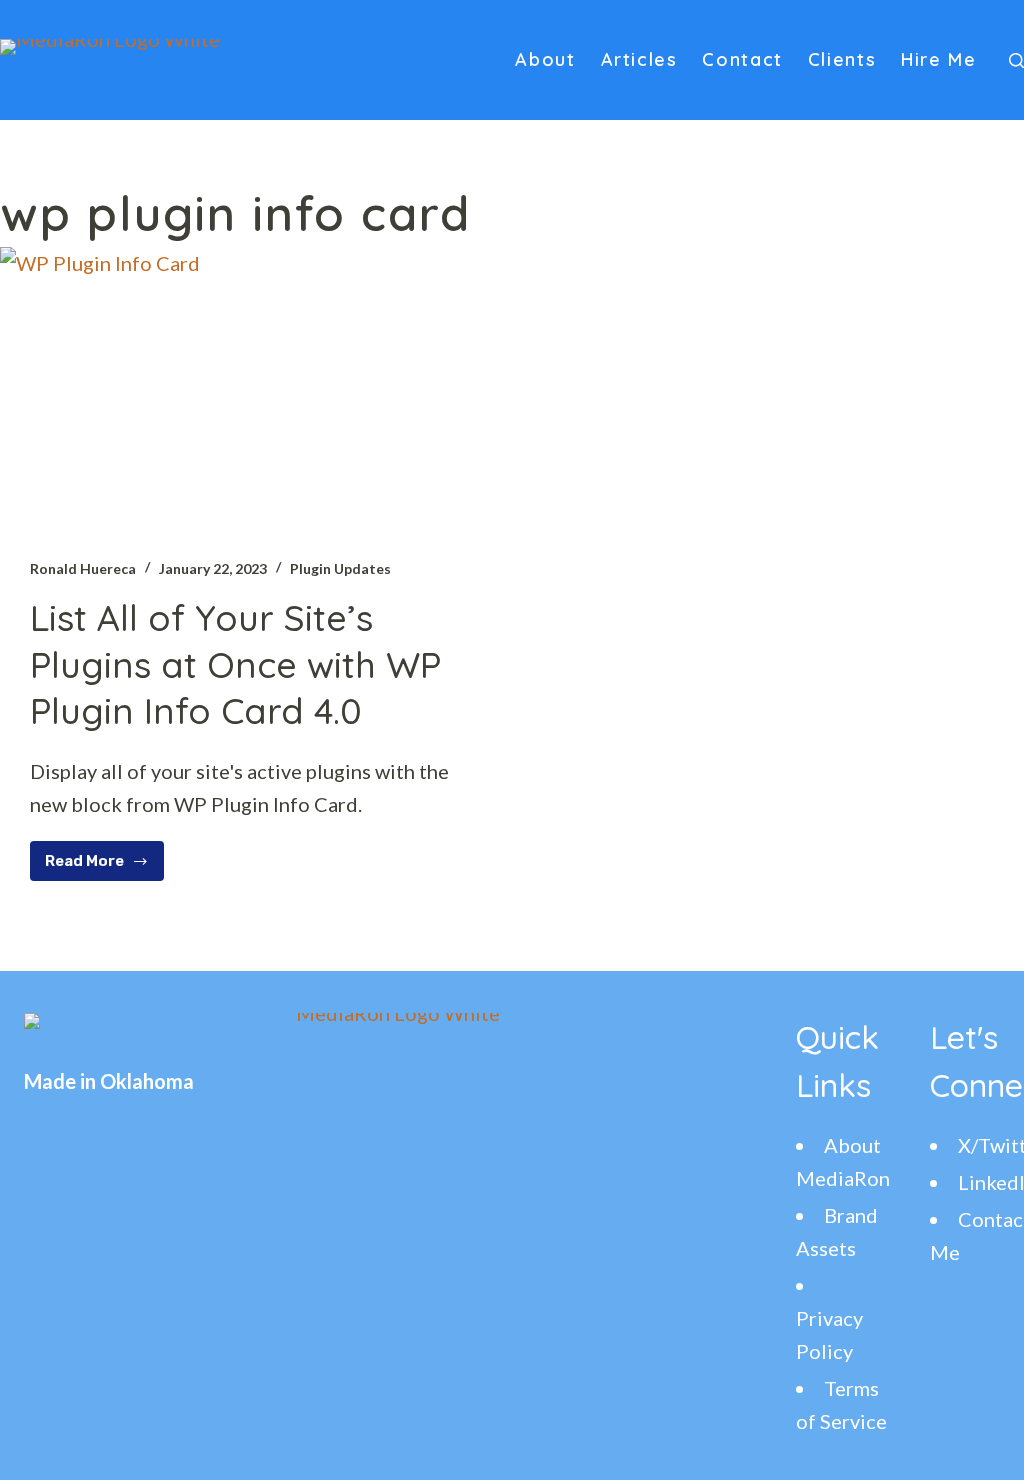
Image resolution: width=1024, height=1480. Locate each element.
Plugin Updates (340, 568)
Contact (742, 59)
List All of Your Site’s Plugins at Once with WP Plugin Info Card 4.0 (235, 664)
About (545, 59)
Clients (842, 59)
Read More (98, 866)
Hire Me (938, 59)
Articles (639, 59)
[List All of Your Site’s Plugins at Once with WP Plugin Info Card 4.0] (248, 387)
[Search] (1016, 60)
